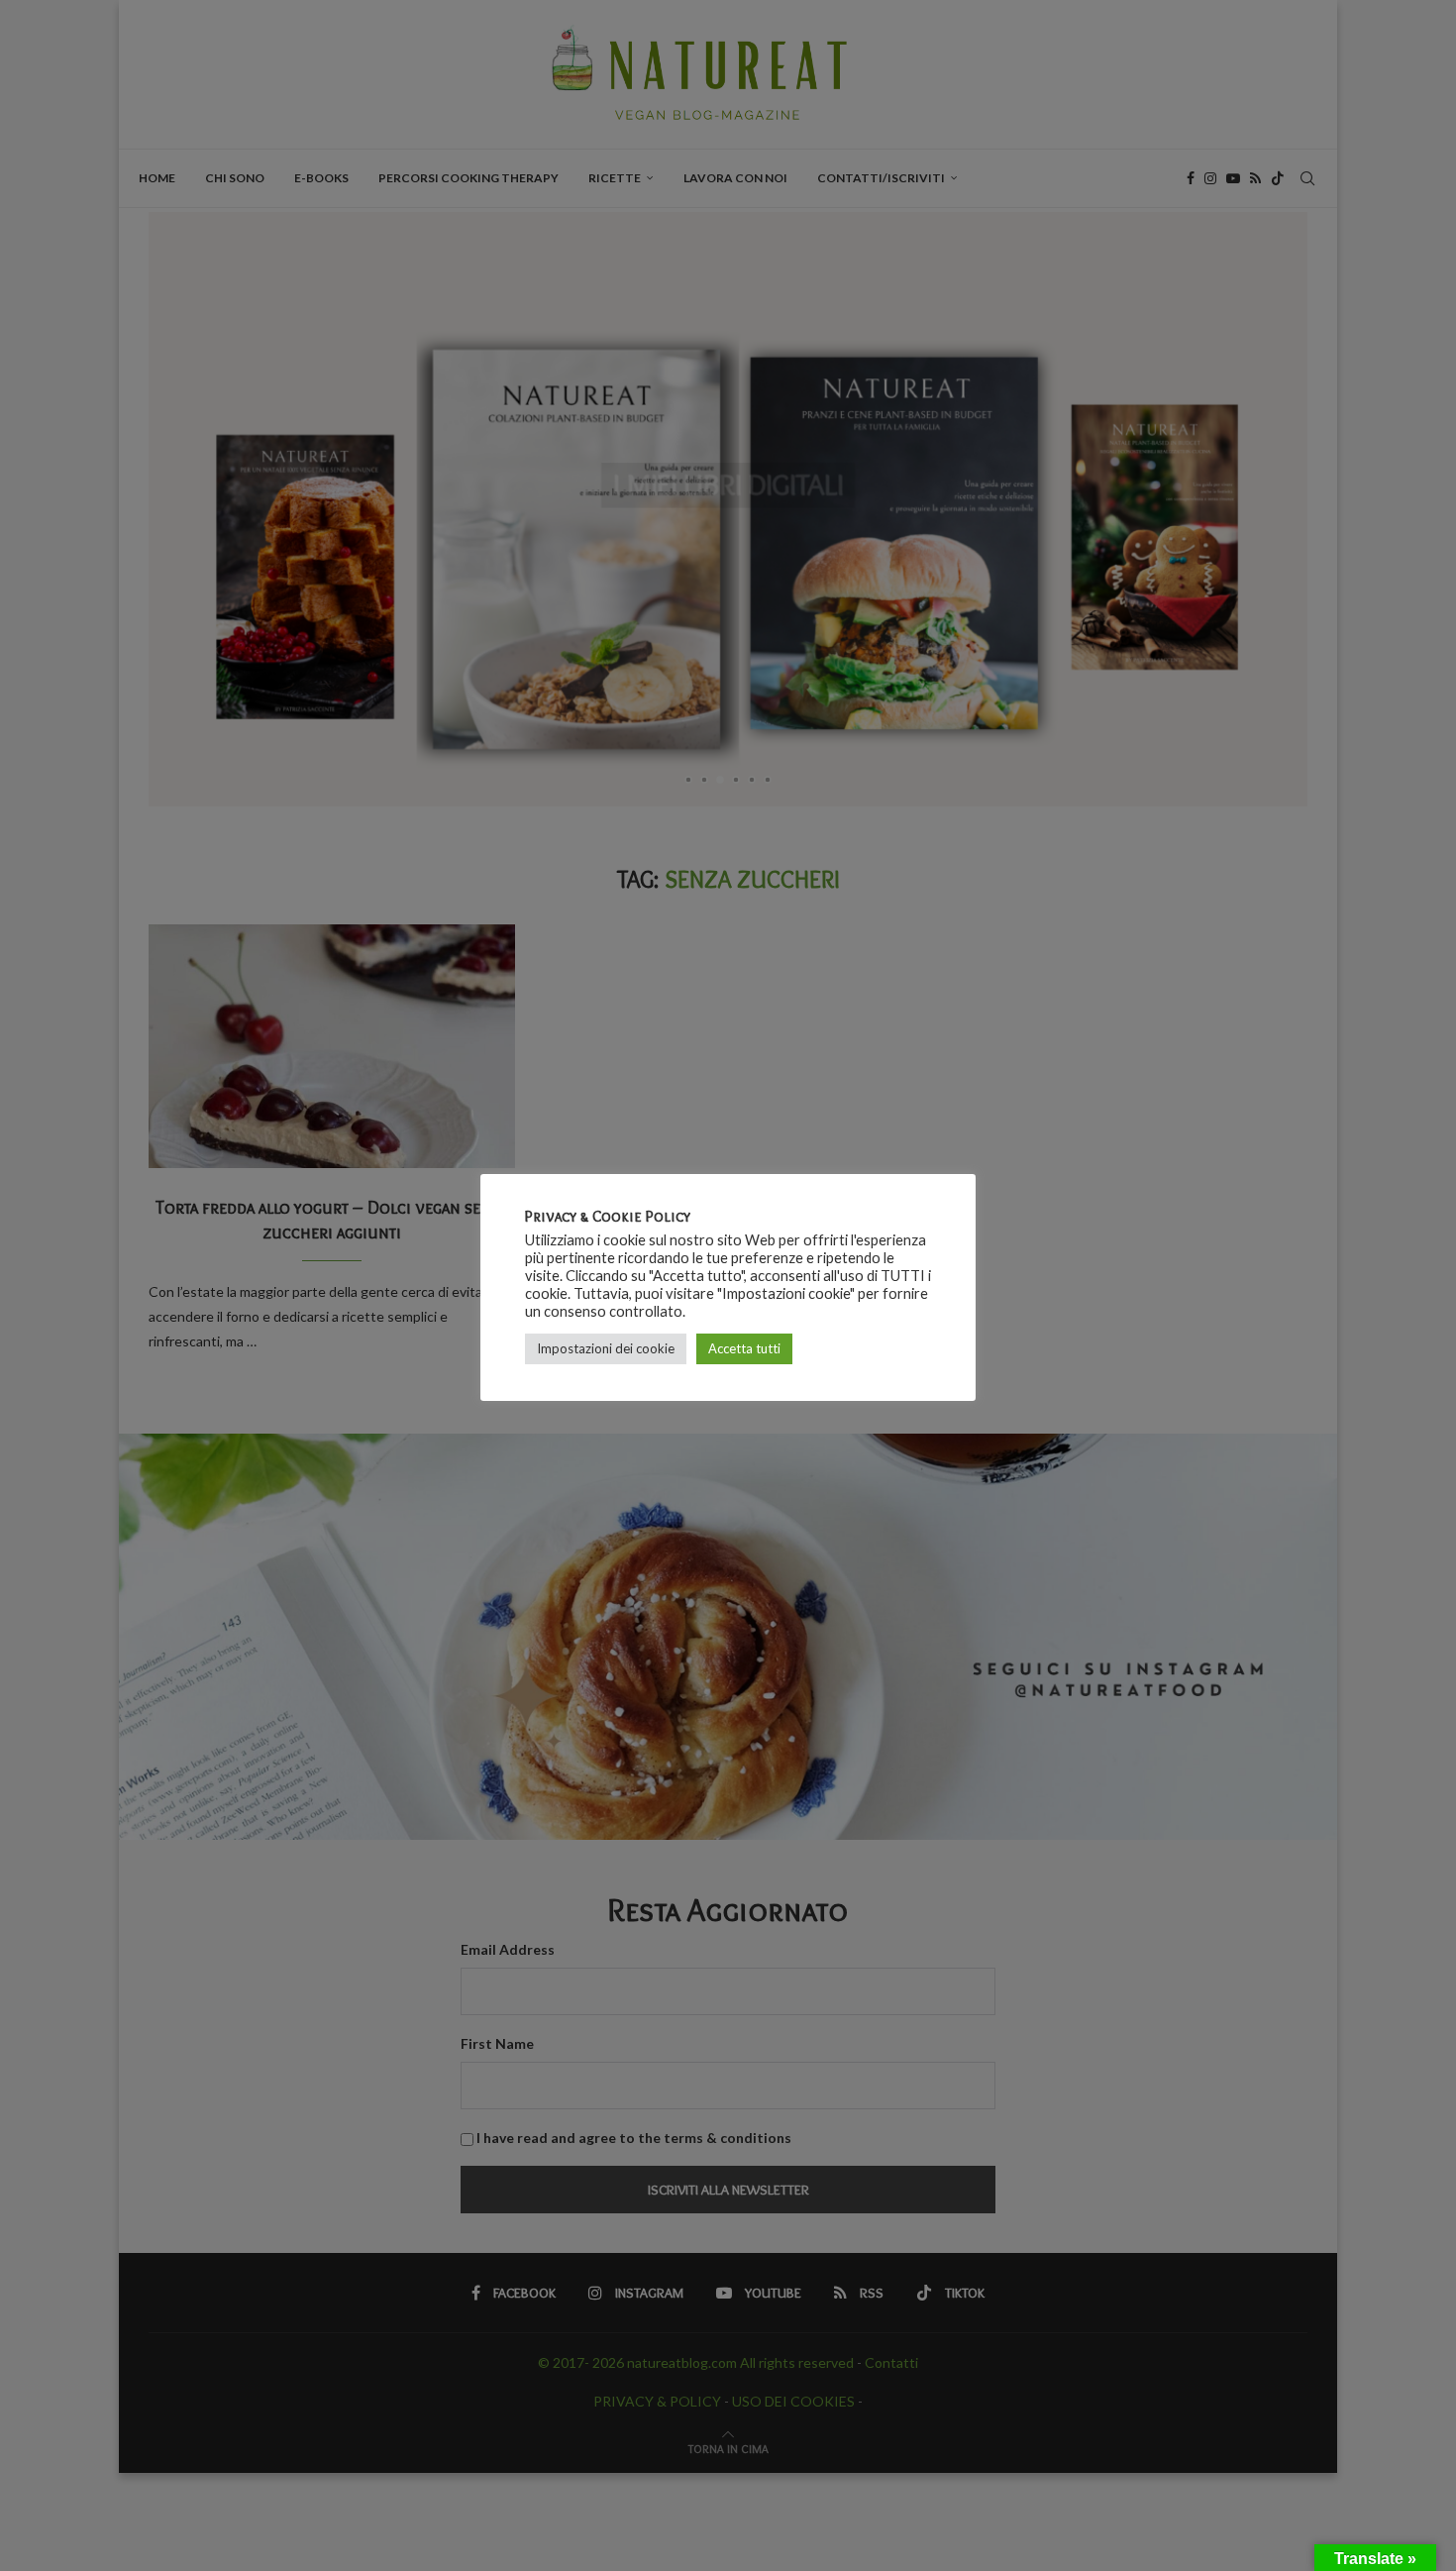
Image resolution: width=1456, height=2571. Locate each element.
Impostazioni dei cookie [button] (606, 1348)
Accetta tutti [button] (744, 1348)
